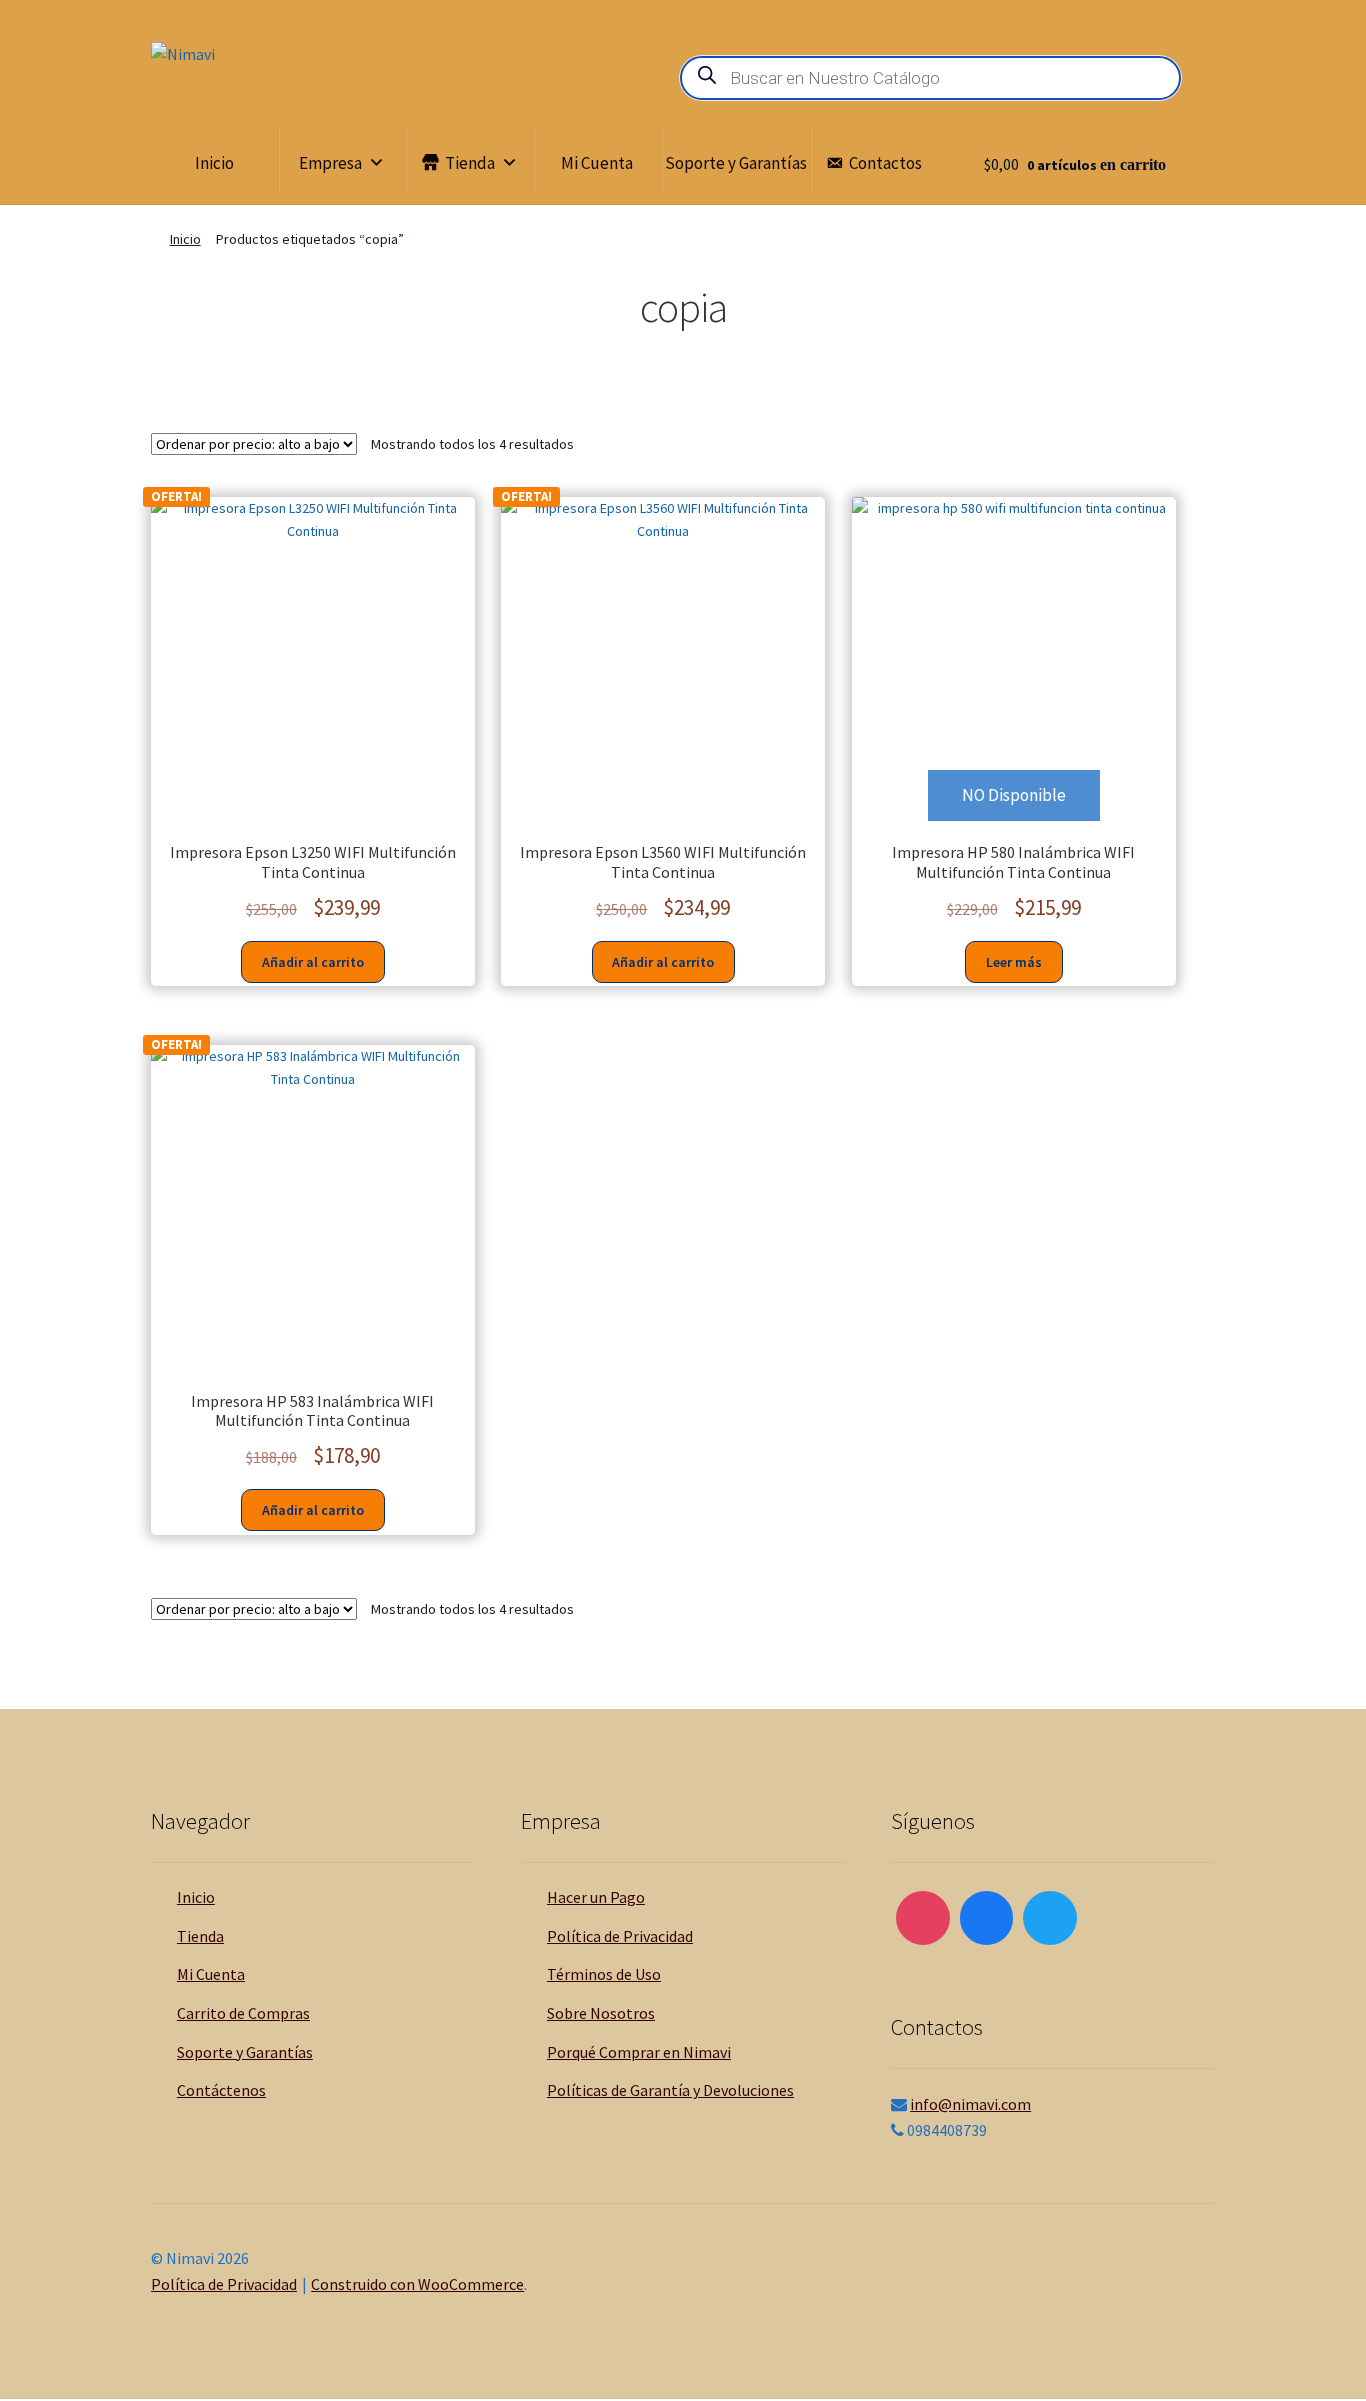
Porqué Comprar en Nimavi (639, 2052)
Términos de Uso (604, 1974)
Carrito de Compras (243, 2013)
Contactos (885, 163)
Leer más (1014, 962)
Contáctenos (221, 2090)
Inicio (214, 163)
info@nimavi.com (970, 2104)
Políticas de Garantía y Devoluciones (670, 2090)
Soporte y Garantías (736, 163)
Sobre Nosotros (601, 2013)
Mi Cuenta (597, 163)
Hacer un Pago (596, 1897)
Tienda (470, 163)
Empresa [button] (330, 163)
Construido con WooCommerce (417, 2284)
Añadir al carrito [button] (313, 962)
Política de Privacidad (620, 1936)
